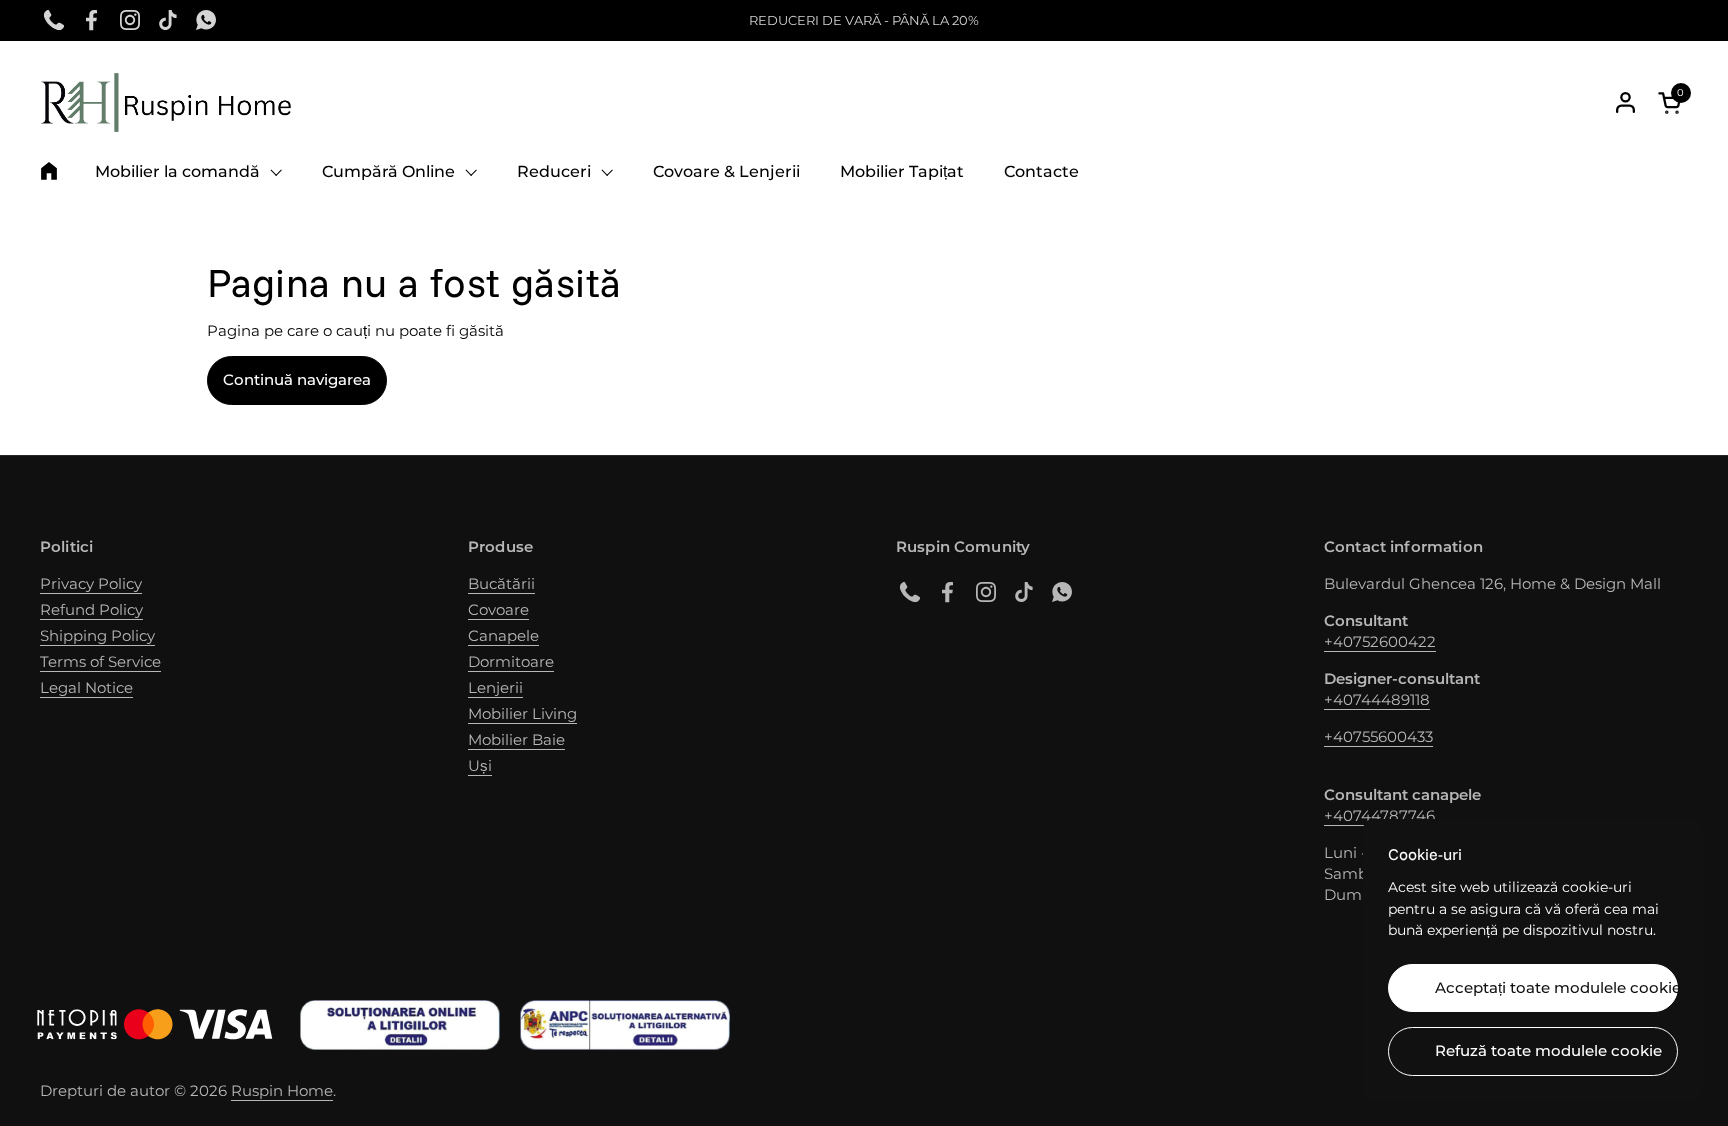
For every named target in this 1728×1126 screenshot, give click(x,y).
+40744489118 (1377, 699)
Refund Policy (91, 609)
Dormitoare (511, 661)
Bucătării (501, 583)
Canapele (503, 635)
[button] (1673, 102)
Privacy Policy (91, 583)
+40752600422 (1380, 641)
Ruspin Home (282, 1090)
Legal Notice (86, 687)
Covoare (498, 609)
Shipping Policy (97, 635)
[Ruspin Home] (166, 102)
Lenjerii (495, 687)
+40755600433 (1378, 736)
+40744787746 (1379, 815)
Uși (480, 765)
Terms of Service (100, 661)
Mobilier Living (522, 713)
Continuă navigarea (297, 379)
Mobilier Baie (516, 739)
